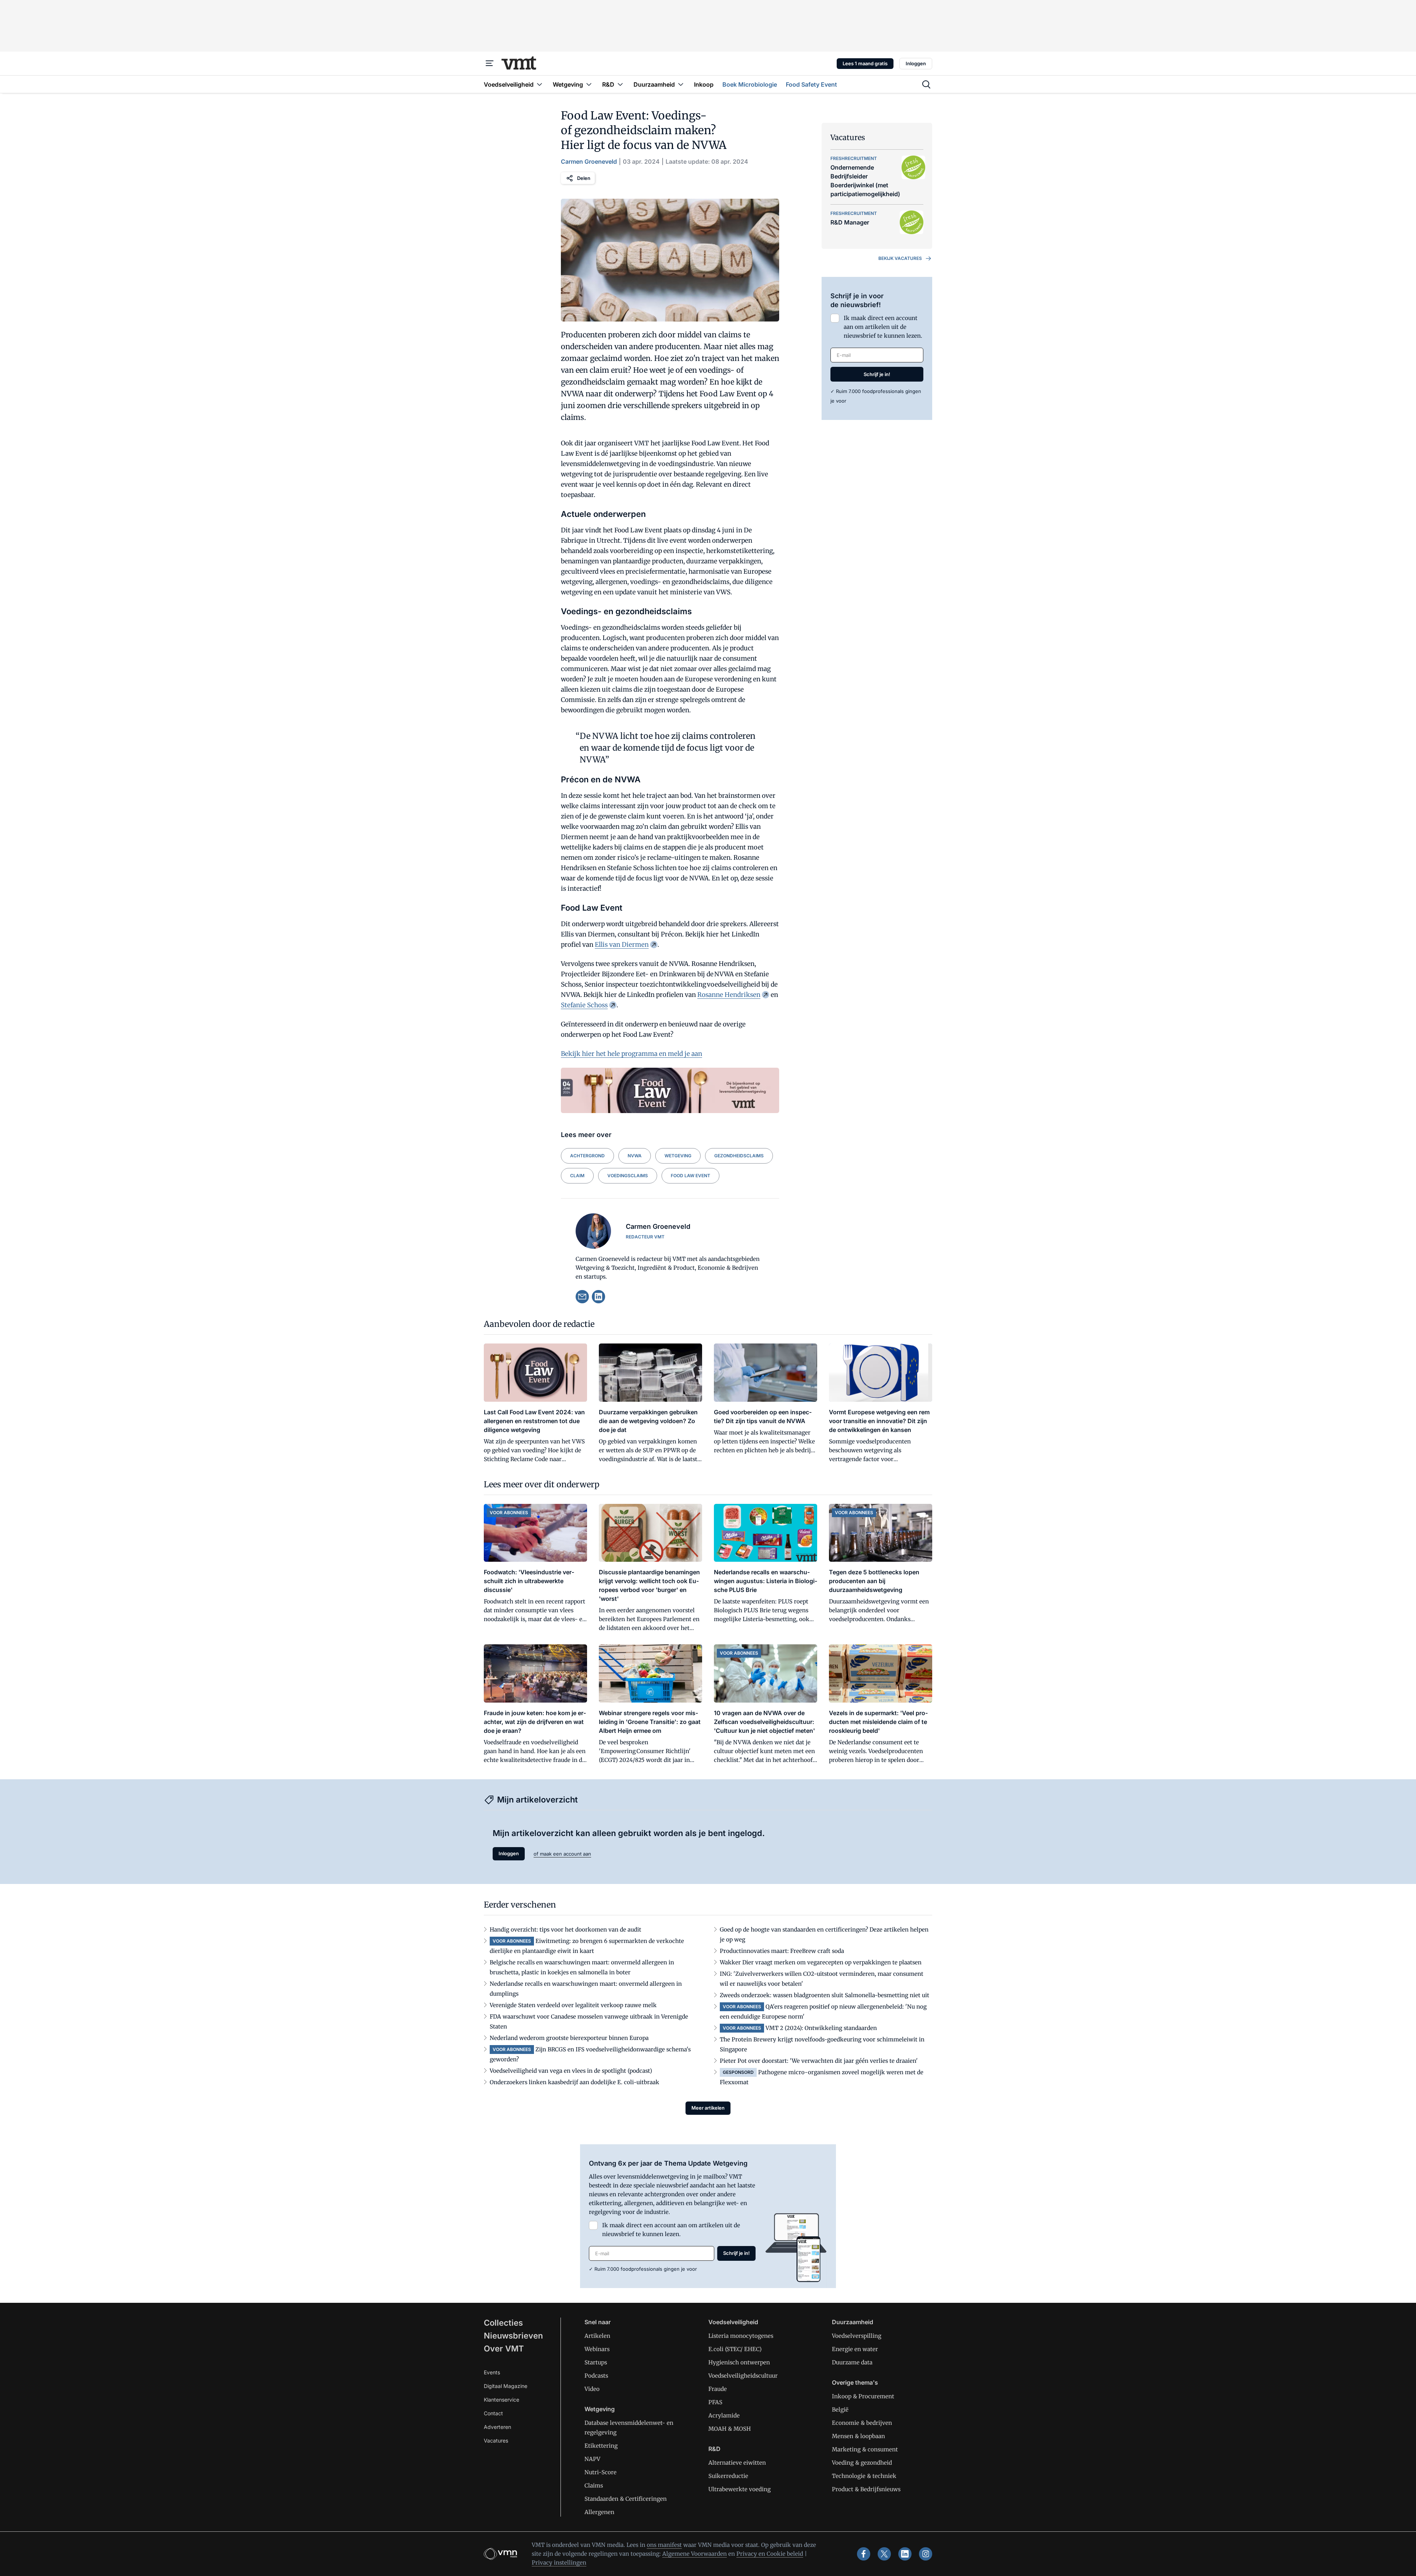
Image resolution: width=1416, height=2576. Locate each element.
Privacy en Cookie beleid (770, 2554)
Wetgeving (678, 1156)
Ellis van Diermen (622, 945)
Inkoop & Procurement (863, 2396)
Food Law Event (690, 1176)
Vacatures (496, 2441)
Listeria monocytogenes (741, 2336)
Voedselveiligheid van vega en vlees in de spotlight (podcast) (571, 2071)
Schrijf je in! (877, 374)
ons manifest (664, 2545)
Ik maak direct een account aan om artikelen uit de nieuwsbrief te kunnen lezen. (883, 327)
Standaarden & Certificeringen (626, 2499)
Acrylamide (724, 2415)
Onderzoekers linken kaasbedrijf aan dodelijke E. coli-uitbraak (575, 2082)
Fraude (718, 2389)
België (840, 2410)
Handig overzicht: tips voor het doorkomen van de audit (565, 1930)
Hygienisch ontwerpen (739, 2362)
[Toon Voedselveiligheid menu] (539, 84)
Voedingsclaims (628, 1176)
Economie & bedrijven (862, 2423)
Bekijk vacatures (900, 258)
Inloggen (916, 63)
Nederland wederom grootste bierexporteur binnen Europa (569, 2038)
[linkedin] (598, 1297)
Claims (594, 2485)
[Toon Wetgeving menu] (589, 84)
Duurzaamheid (853, 2322)
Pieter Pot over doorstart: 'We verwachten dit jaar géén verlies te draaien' (819, 2061)
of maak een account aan (562, 1854)
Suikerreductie (728, 2476)
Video (592, 2389)
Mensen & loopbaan (858, 2436)
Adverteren (497, 2427)
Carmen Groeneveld (589, 161)
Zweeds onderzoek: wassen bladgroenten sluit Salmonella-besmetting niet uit (825, 1995)
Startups (596, 2362)
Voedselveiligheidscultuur (743, 2376)
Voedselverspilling (857, 2336)
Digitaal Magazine (506, 2386)
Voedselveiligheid (733, 2322)
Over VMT (504, 2349)
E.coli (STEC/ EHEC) (735, 2349)
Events (492, 2372)
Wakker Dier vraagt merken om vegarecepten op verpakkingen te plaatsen (821, 1962)
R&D (714, 2449)
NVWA (635, 1156)
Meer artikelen (708, 2108)
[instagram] (926, 2554)
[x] (884, 2554)
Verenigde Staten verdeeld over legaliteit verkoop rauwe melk (573, 2005)
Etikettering (601, 2446)
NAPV (592, 2459)
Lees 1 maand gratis (865, 63)
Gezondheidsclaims (739, 1156)
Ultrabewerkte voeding (740, 2489)
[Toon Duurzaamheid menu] (681, 84)
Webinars (597, 2349)
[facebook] (864, 2554)
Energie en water (855, 2349)
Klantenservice (502, 2400)
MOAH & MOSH (730, 2429)
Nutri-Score (601, 2472)
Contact (493, 2413)
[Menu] (490, 63)
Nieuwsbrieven (513, 2336)
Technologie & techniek (864, 2476)
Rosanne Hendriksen (729, 995)
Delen (584, 178)
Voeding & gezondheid (862, 2463)
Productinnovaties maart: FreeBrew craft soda (782, 1951)
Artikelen (597, 2336)
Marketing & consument (865, 2449)
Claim (577, 1176)
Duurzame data (852, 2362)
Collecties (503, 2323)
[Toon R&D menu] (620, 84)
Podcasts (596, 2376)
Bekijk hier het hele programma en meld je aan (631, 1054)
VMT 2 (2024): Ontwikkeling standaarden (821, 2028)
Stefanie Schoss (584, 1005)
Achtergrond (587, 1156)
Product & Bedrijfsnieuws (866, 2489)
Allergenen (599, 2512)
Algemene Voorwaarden (695, 2554)
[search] (926, 84)
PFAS (715, 2402)
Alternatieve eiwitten (737, 2463)
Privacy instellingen (559, 2563)
